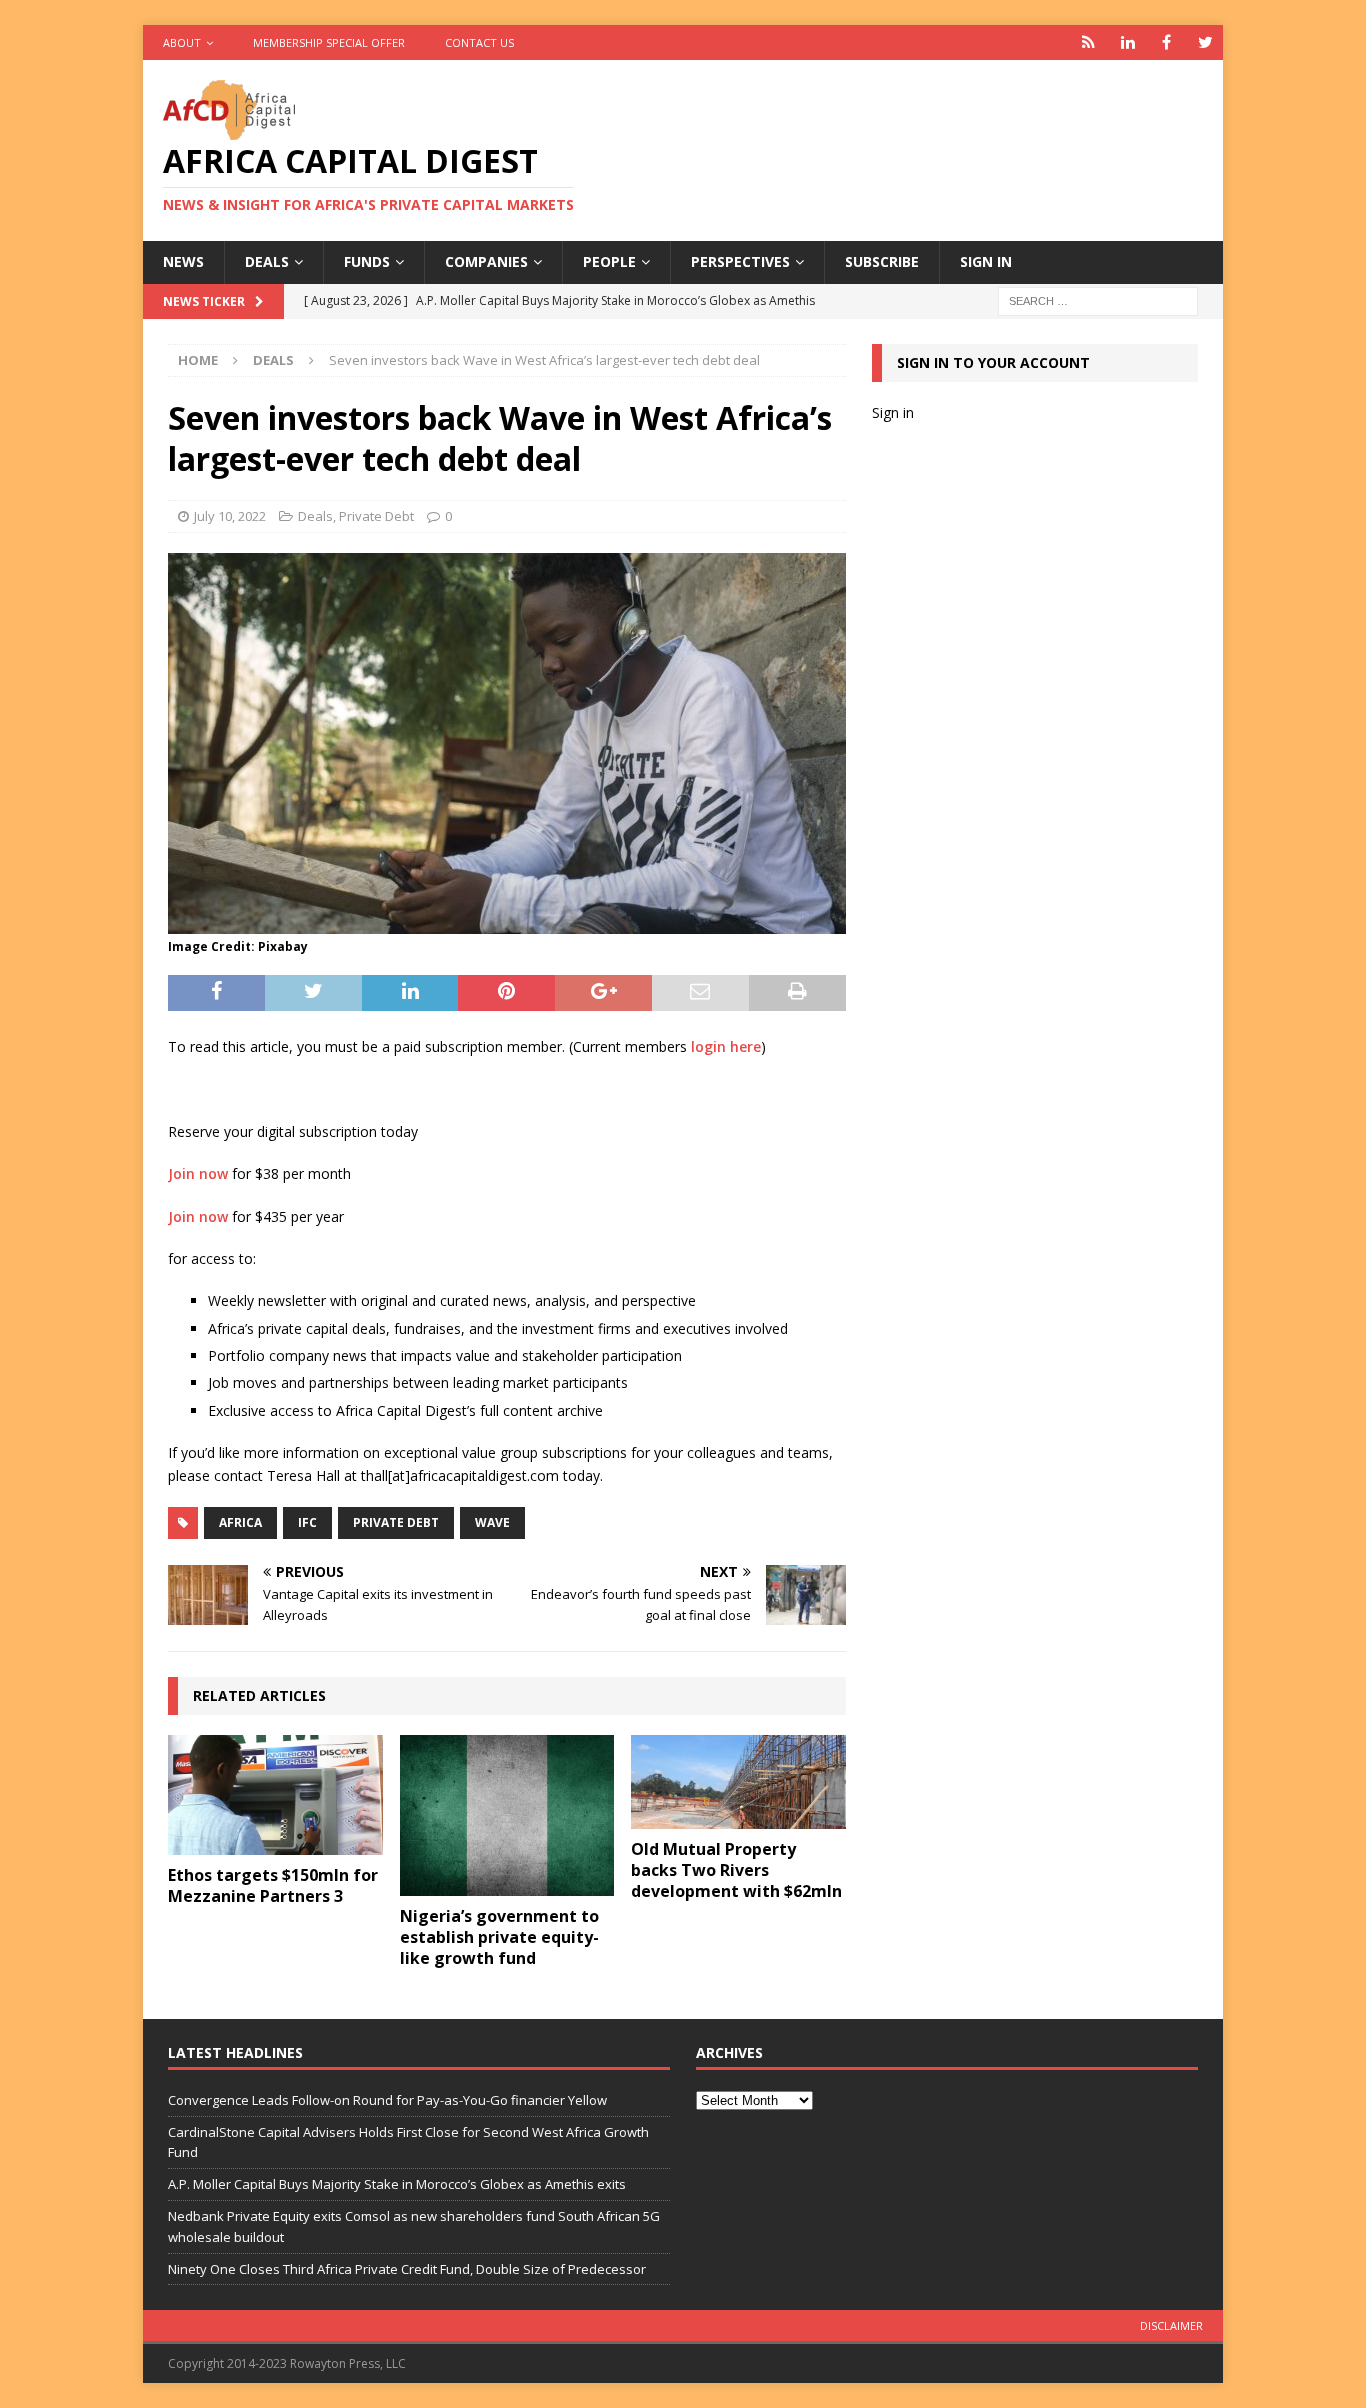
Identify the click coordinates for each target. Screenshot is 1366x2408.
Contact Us (479, 42)
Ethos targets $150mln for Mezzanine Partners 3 (273, 1885)
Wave (492, 1522)
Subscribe (882, 261)
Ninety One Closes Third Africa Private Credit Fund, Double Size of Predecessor (407, 2269)
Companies (486, 261)
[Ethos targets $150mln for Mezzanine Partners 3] (275, 1795)
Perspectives (740, 261)
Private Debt (376, 516)
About (182, 42)
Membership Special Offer (329, 42)
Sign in (986, 261)
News (183, 261)
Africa (240, 1522)
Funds (367, 261)
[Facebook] (1166, 42)
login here (726, 1046)
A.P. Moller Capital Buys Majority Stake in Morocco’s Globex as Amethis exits (397, 2184)
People (609, 261)
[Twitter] (1205, 42)
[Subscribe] (1088, 42)
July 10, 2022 (230, 516)
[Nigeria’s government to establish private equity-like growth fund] (507, 1815)
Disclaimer (1171, 2325)
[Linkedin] (1127, 42)
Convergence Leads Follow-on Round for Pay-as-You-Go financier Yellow (387, 2100)
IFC (307, 1522)
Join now (198, 1173)
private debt (396, 1522)
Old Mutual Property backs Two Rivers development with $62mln (736, 1870)
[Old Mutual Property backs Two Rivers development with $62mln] (738, 1782)
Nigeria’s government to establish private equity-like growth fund (499, 1937)
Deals (267, 261)
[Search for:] (1098, 299)
